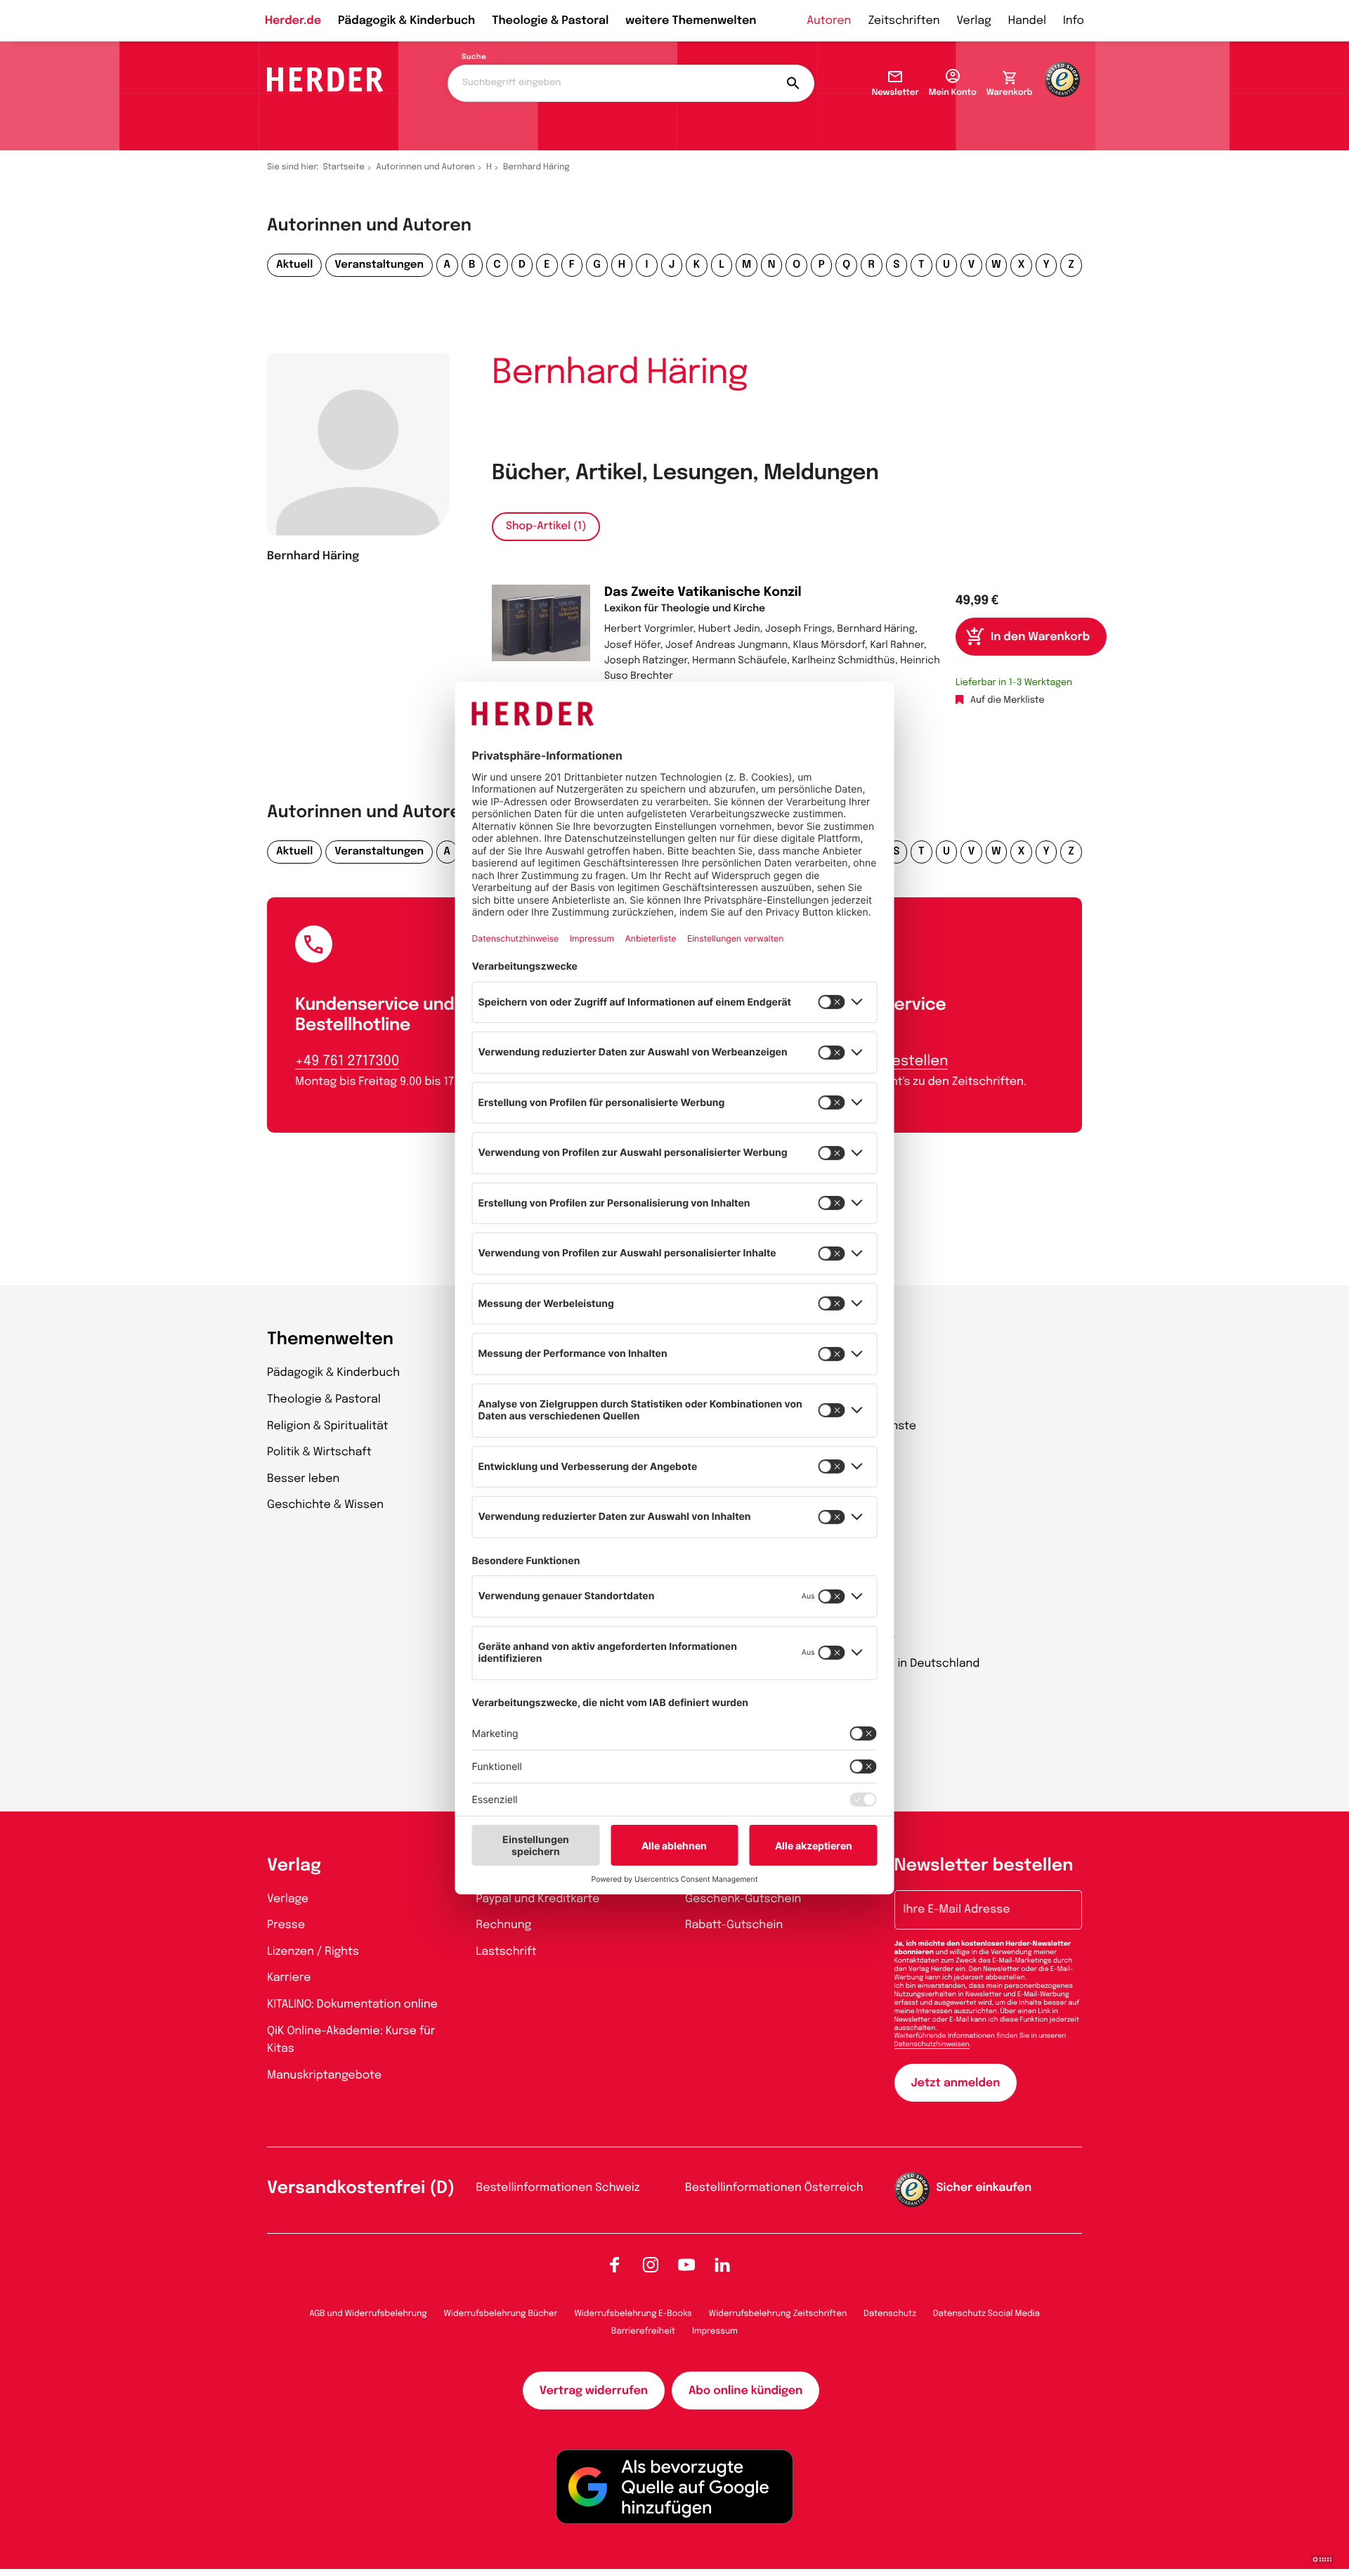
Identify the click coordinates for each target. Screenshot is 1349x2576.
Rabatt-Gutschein (734, 1925)
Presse (286, 1925)
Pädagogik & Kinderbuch (406, 21)
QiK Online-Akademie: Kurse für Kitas (351, 2040)
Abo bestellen (900, 1061)
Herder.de (293, 21)
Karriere (289, 1978)
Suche (474, 58)
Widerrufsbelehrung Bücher (501, 2314)
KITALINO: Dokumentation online (352, 2004)
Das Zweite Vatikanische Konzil (703, 593)
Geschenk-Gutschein (743, 1899)
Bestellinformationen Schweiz (558, 2188)
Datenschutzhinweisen (932, 2045)
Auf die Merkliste (1008, 701)
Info (1074, 21)
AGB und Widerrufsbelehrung (368, 2314)
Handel (1027, 21)
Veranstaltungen (379, 265)
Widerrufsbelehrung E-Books (633, 2314)
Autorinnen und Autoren (425, 167)
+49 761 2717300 (347, 1061)
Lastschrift (507, 1952)
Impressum (715, 2331)
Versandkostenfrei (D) (361, 2188)
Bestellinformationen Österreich (774, 2188)
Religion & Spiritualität (328, 1426)
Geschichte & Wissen (325, 1505)
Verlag (974, 21)
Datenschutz (890, 2314)
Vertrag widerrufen (594, 2391)
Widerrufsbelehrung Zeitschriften (778, 2314)
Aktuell (294, 265)
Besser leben (303, 1479)
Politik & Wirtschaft (319, 1452)
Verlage (288, 1899)
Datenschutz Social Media (986, 2314)
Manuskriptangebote (324, 2075)
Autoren (829, 21)
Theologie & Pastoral (550, 21)
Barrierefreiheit (643, 2331)
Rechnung (504, 1925)
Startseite (344, 167)
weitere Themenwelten (691, 21)
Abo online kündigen (745, 2391)
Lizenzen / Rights (313, 1952)
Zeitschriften (904, 21)
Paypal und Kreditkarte (538, 1899)
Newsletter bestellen (984, 1866)
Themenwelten (330, 1340)
